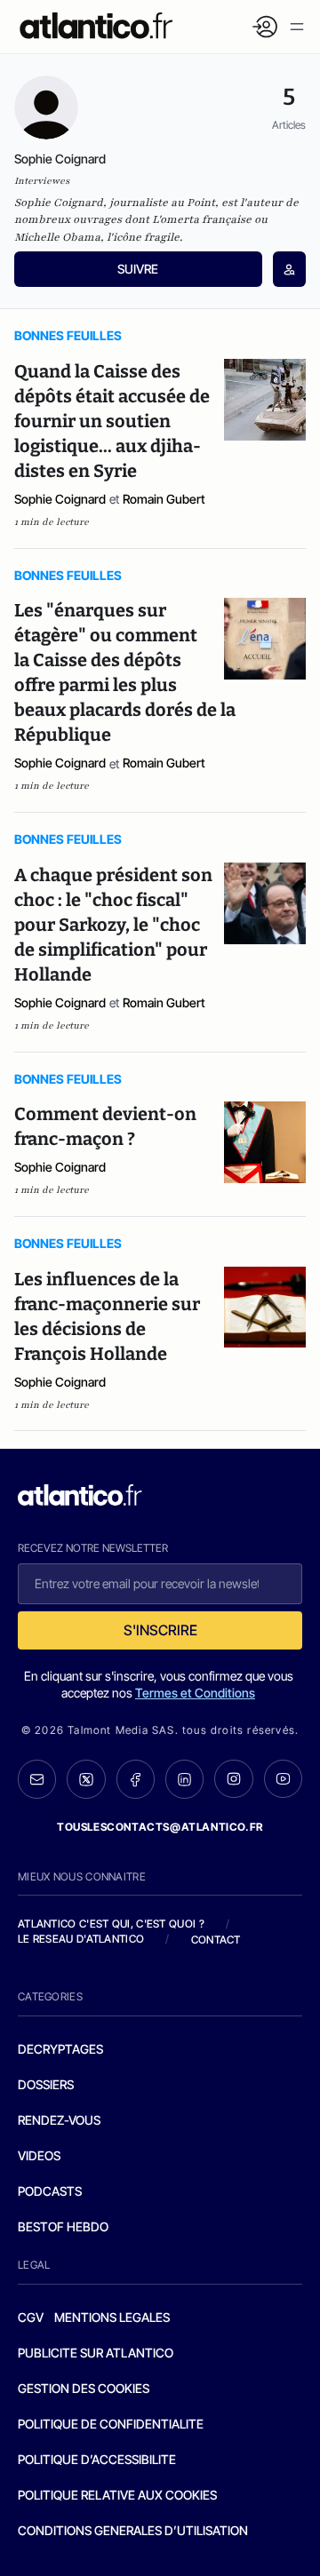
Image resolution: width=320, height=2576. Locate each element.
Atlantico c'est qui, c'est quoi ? (111, 1924)
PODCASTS (50, 2191)
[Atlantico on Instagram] (233, 1779)
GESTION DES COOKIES (84, 2388)
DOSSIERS (46, 2084)
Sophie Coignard (60, 499)
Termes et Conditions (195, 1693)
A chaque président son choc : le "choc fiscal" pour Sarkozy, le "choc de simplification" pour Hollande (113, 925)
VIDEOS (39, 2155)
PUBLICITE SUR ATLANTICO (96, 2353)
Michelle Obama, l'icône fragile (97, 237)
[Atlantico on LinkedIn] (184, 1779)
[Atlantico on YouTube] (283, 1779)
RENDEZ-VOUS (59, 2120)
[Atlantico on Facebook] (136, 1779)
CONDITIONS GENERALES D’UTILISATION (133, 2530)
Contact (216, 1940)
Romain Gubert (164, 499)
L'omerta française (202, 219)
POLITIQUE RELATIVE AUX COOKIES (117, 2495)
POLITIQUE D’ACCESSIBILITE (97, 2459)
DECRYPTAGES (60, 2049)
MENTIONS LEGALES (112, 2317)
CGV (31, 2317)
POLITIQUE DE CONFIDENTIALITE (111, 2424)
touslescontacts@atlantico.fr (160, 1827)
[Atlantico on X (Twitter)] (86, 1779)
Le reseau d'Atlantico (81, 1939)
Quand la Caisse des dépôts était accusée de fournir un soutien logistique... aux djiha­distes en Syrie (112, 421)
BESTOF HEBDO (63, 2226)
